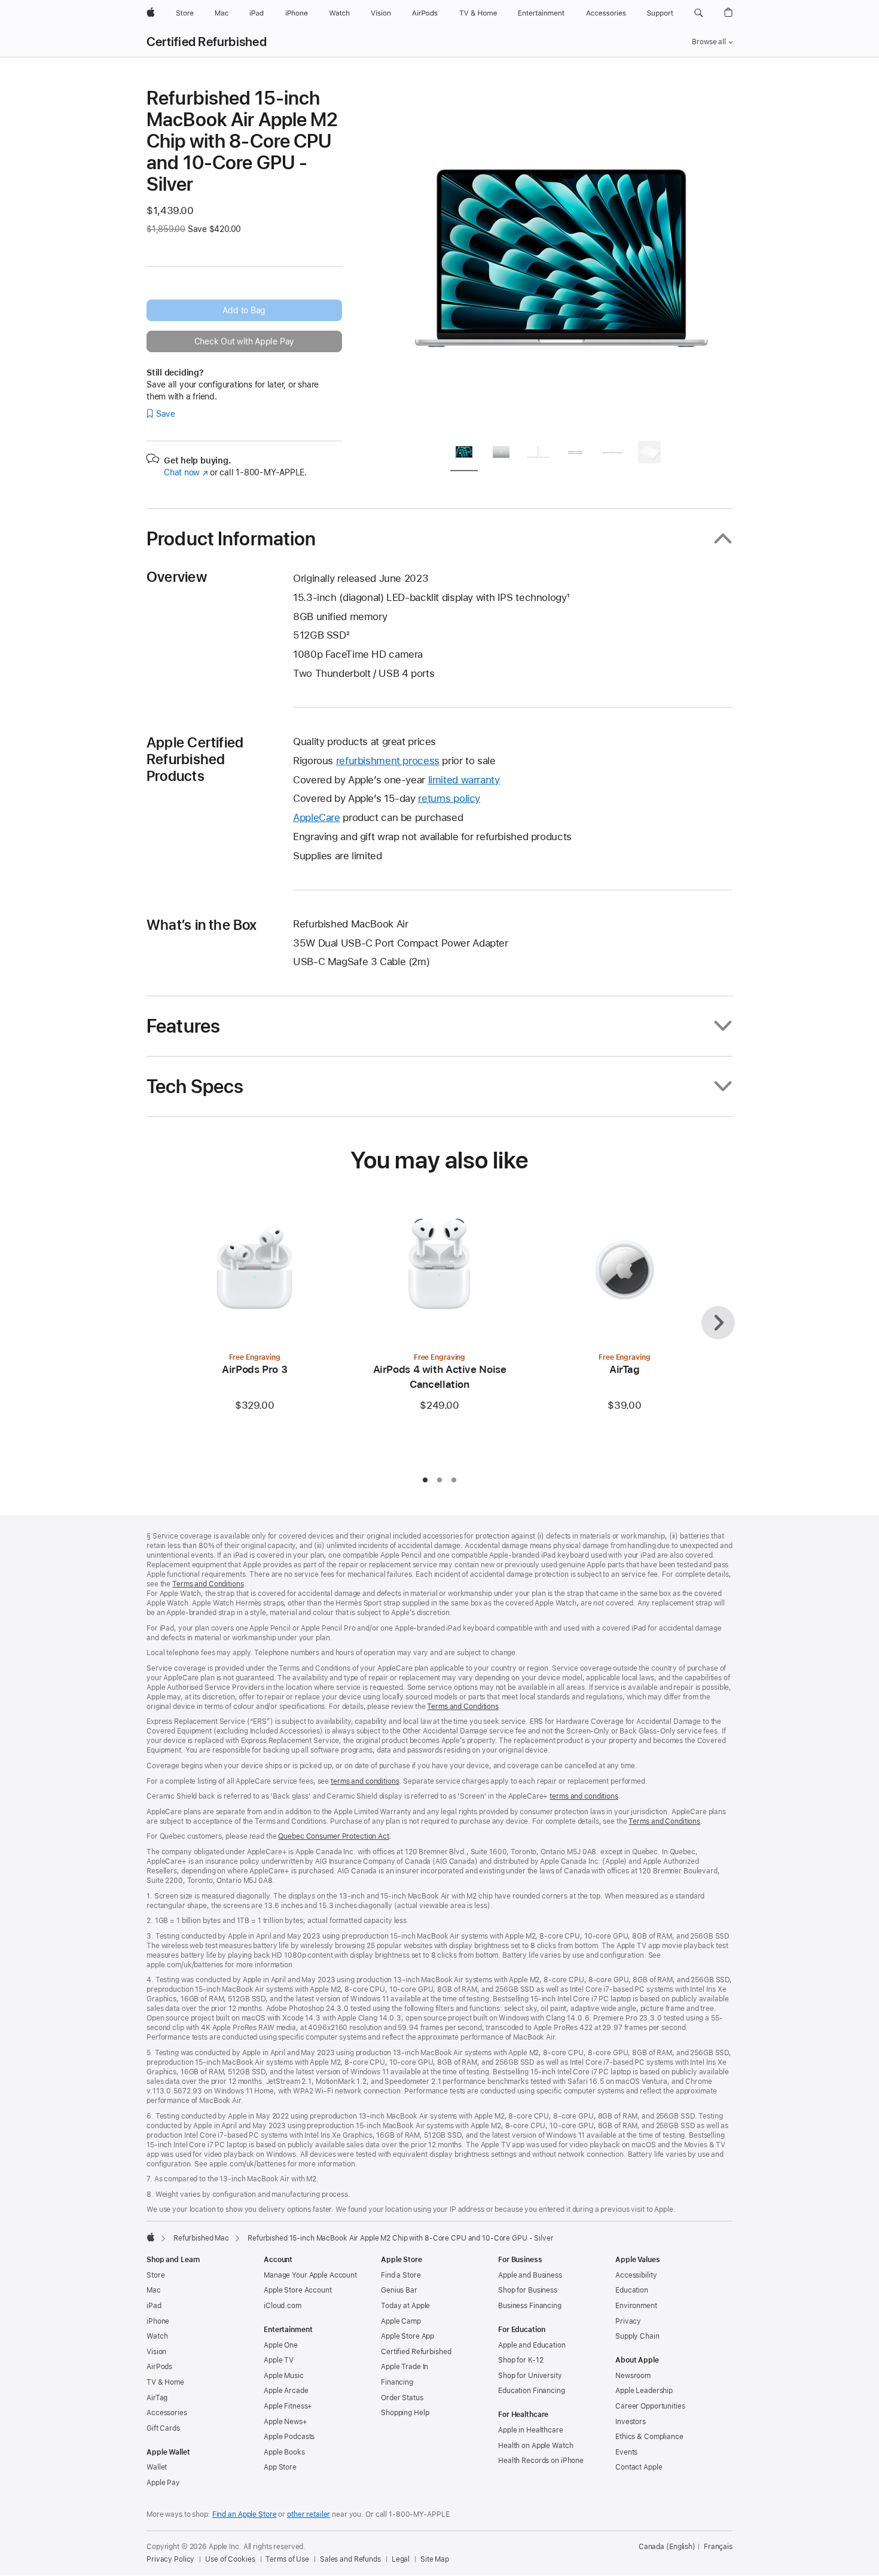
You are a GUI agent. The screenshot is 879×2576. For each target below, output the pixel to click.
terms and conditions (365, 1781)
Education (632, 2290)
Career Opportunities (650, 2406)
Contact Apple (639, 2467)
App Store (280, 2467)
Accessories (167, 2413)
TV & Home (165, 2382)
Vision (156, 2352)
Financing (397, 2382)
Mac (154, 2290)
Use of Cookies (230, 2559)
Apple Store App (408, 2336)
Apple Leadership (644, 2391)
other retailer (309, 2514)
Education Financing (532, 2391)
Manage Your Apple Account (310, 2275)
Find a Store (401, 2275)
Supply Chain (637, 2336)
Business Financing (530, 2306)
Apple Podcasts (289, 2437)
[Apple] (151, 2237)
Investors (631, 2422)
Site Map (435, 2559)
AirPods (159, 2367)
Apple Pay (163, 2483)
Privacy (628, 2321)
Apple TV (279, 2360)
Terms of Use (287, 2559)
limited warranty (464, 780)
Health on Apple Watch (535, 2446)
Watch (157, 2336)
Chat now (186, 472)
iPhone (158, 2321)
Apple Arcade (286, 2391)
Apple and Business (530, 2275)
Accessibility (636, 2275)
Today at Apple (405, 2306)
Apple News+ (286, 2422)
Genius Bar (399, 2290)
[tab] (464, 454)
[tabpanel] (561, 258)
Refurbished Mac (201, 2238)
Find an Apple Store (245, 2514)
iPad (154, 2306)
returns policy (449, 798)
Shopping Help (405, 2413)
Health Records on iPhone (541, 2461)
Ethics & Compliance (649, 2437)
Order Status (402, 2398)
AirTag (157, 2398)
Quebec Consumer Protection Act (333, 1836)
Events (626, 2452)
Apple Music (284, 2376)
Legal (401, 2559)
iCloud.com (283, 2306)
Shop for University (530, 2376)
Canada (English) (667, 2547)
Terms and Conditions (208, 1584)
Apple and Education (532, 2345)
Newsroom (633, 2376)
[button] (699, 13)
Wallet (157, 2467)
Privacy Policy (170, 2559)
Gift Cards (163, 2428)
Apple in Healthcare (531, 2430)
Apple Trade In (405, 2367)
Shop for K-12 (521, 2360)
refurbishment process (388, 761)
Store (155, 2275)
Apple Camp (401, 2321)
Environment (636, 2306)
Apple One (281, 2345)
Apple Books (284, 2452)
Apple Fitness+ (288, 2406)
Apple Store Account (298, 2290)
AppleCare (317, 817)
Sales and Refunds (350, 2559)
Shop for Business (528, 2290)
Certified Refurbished (207, 42)
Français (718, 2547)
